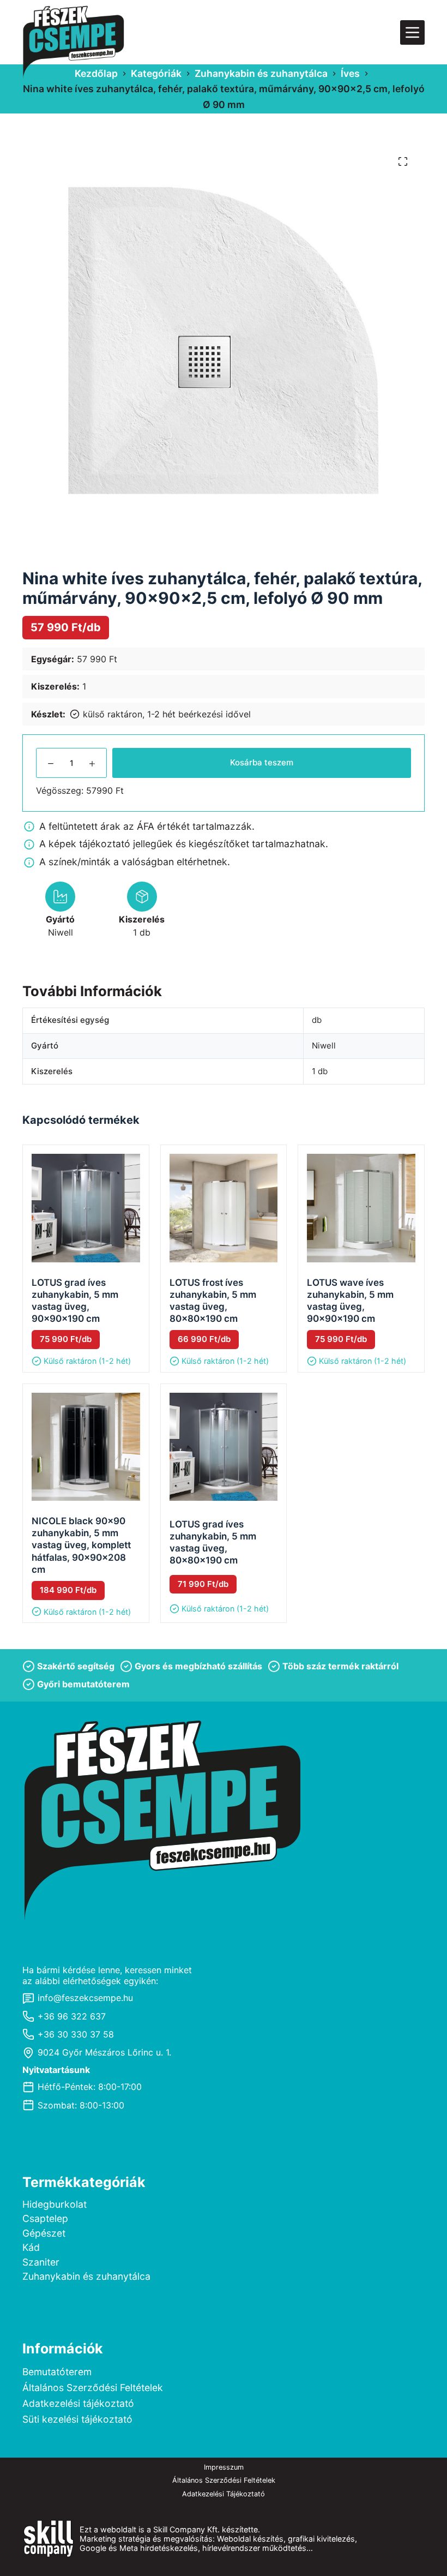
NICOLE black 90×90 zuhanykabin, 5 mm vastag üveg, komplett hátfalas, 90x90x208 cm (81, 1545)
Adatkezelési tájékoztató (78, 2403)
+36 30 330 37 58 (76, 2034)
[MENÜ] (412, 32)
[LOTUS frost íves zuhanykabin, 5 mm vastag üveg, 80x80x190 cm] (224, 1208)
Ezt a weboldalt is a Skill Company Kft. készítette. (170, 2529)
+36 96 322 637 (72, 2016)
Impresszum (224, 2467)
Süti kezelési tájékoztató (77, 2419)
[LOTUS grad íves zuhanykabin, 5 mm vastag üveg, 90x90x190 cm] (86, 1208)
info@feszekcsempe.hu (85, 1998)
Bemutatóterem (57, 2372)
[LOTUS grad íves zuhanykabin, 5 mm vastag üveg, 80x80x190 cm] (224, 1447)
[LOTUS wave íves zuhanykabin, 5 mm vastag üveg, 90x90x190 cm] (361, 1208)
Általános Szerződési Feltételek (93, 2388)
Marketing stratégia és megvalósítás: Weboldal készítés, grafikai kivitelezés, (219, 2539)
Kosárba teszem (262, 762)
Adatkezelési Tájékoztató (224, 2494)
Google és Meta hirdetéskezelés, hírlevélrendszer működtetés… (196, 2548)
